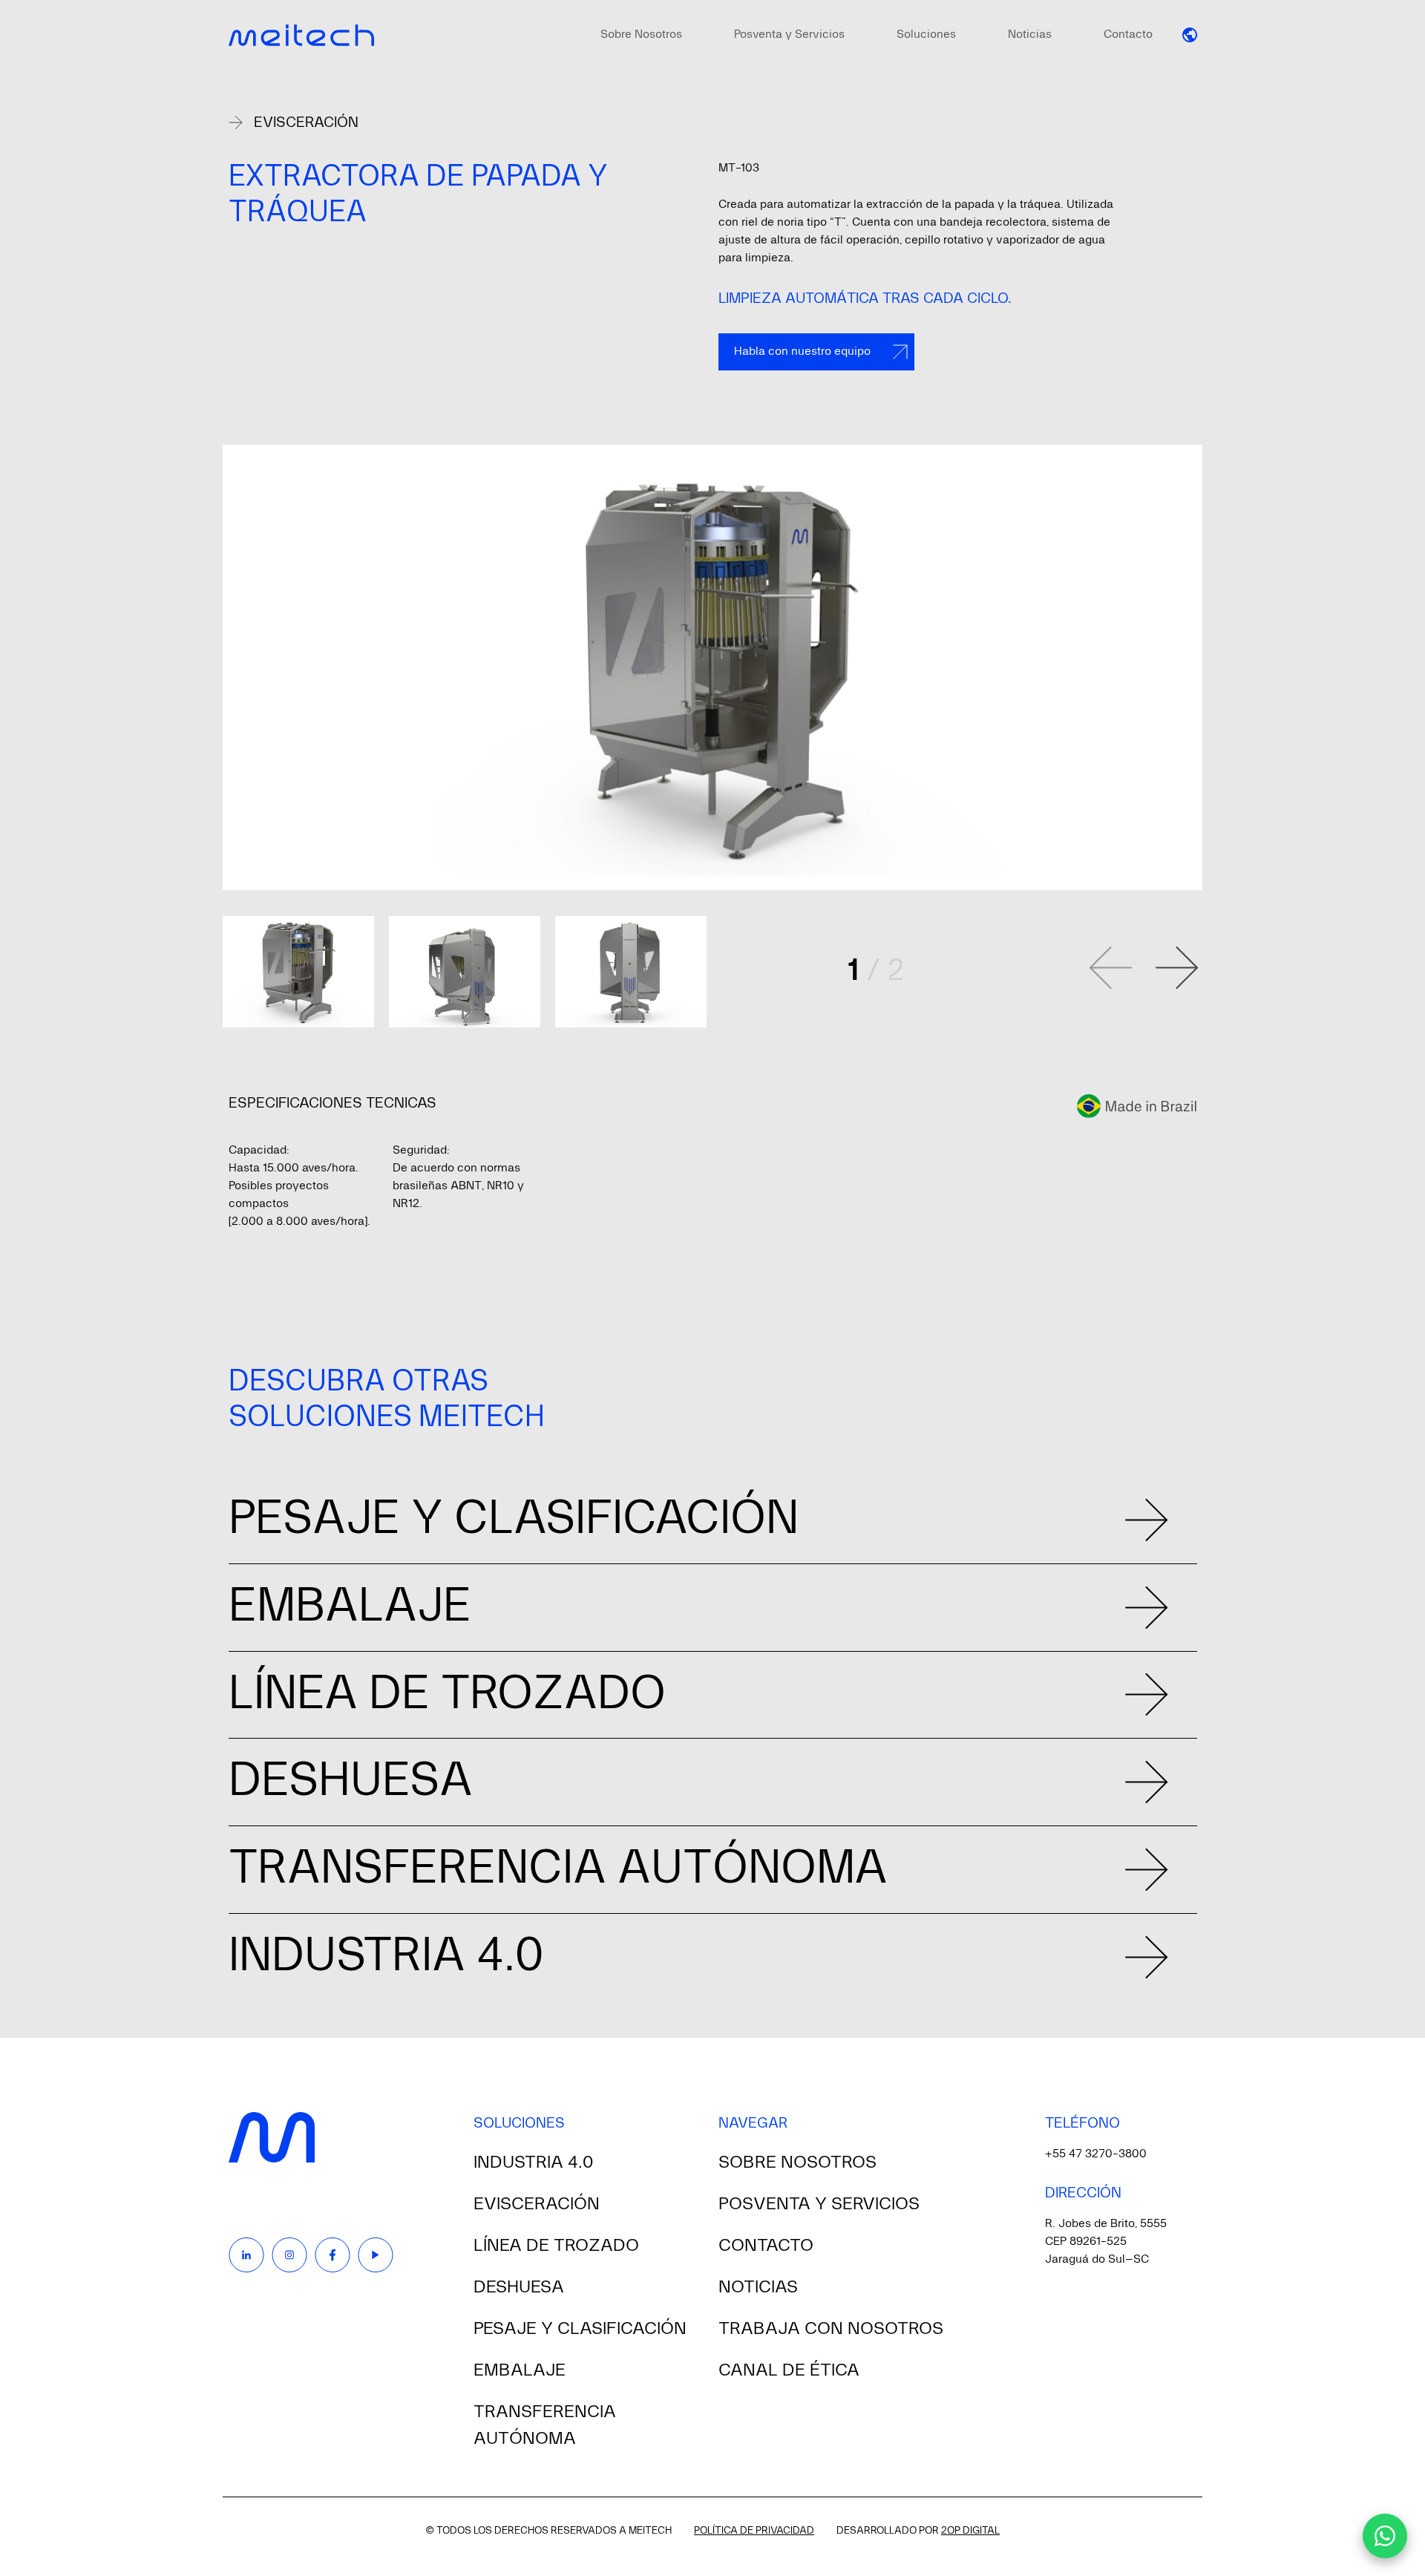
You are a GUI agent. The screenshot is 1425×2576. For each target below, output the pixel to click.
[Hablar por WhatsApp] (1385, 2536)
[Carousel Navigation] (1144, 968)
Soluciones (926, 35)
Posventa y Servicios (789, 35)
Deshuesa (519, 2287)
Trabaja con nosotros (831, 2329)
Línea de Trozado (556, 2246)
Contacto (1128, 35)
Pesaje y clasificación (580, 2329)
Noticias (1030, 35)
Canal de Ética (789, 2370)
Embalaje (520, 2370)
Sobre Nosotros (641, 35)
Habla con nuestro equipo (802, 352)
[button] (1190, 35)
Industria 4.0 (533, 2163)
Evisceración (306, 122)
